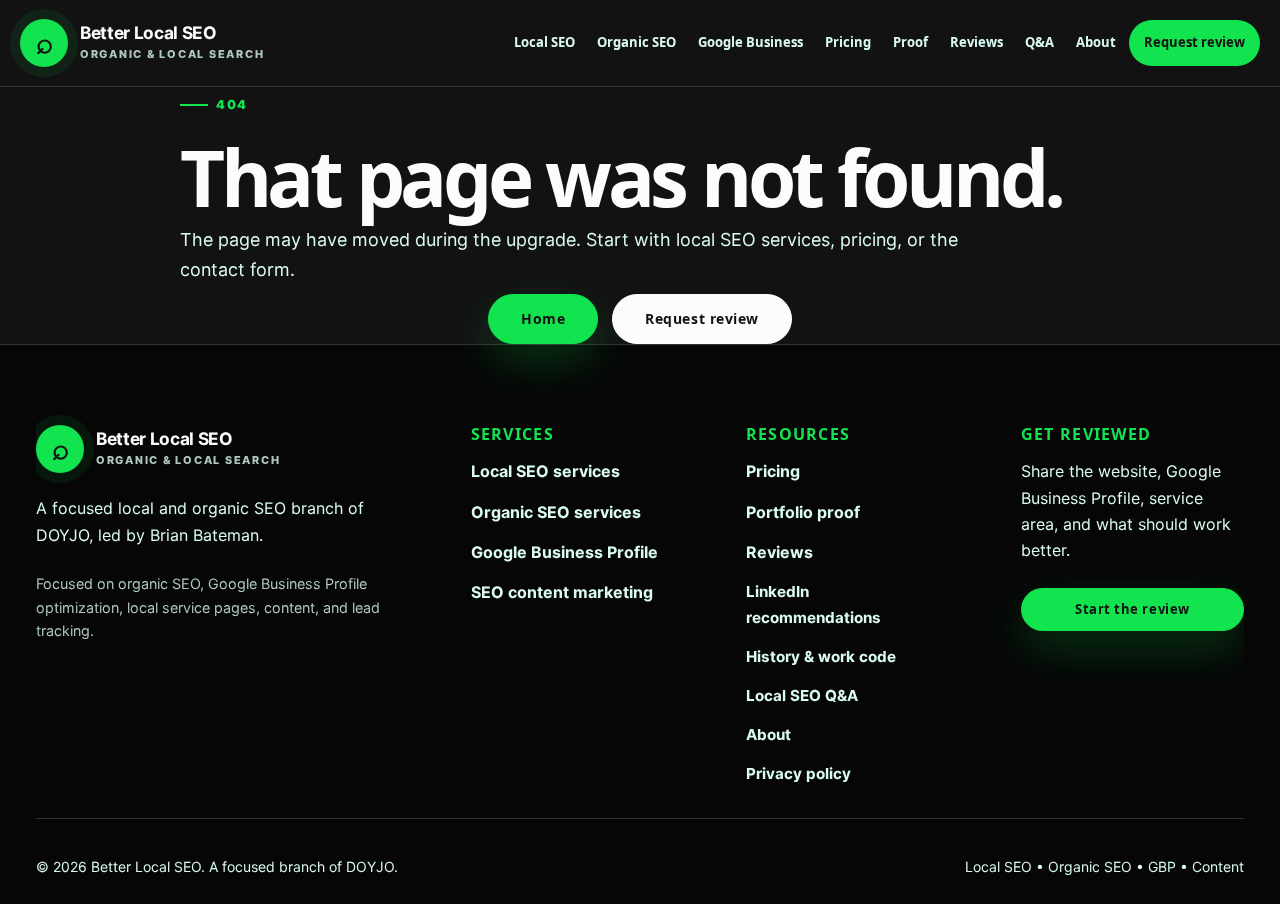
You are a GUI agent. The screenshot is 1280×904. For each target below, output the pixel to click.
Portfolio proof (803, 512)
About (1096, 42)
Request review (1194, 42)
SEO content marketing (562, 592)
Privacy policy (798, 773)
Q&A (1039, 42)
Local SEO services (545, 471)
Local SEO (544, 42)
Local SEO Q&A (802, 695)
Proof (910, 42)
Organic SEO (636, 42)
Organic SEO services (556, 512)
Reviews (976, 42)
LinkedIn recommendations (813, 604)
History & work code (821, 656)
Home (543, 318)
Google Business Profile (564, 552)
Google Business (750, 42)
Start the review (1132, 609)
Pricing (848, 42)
